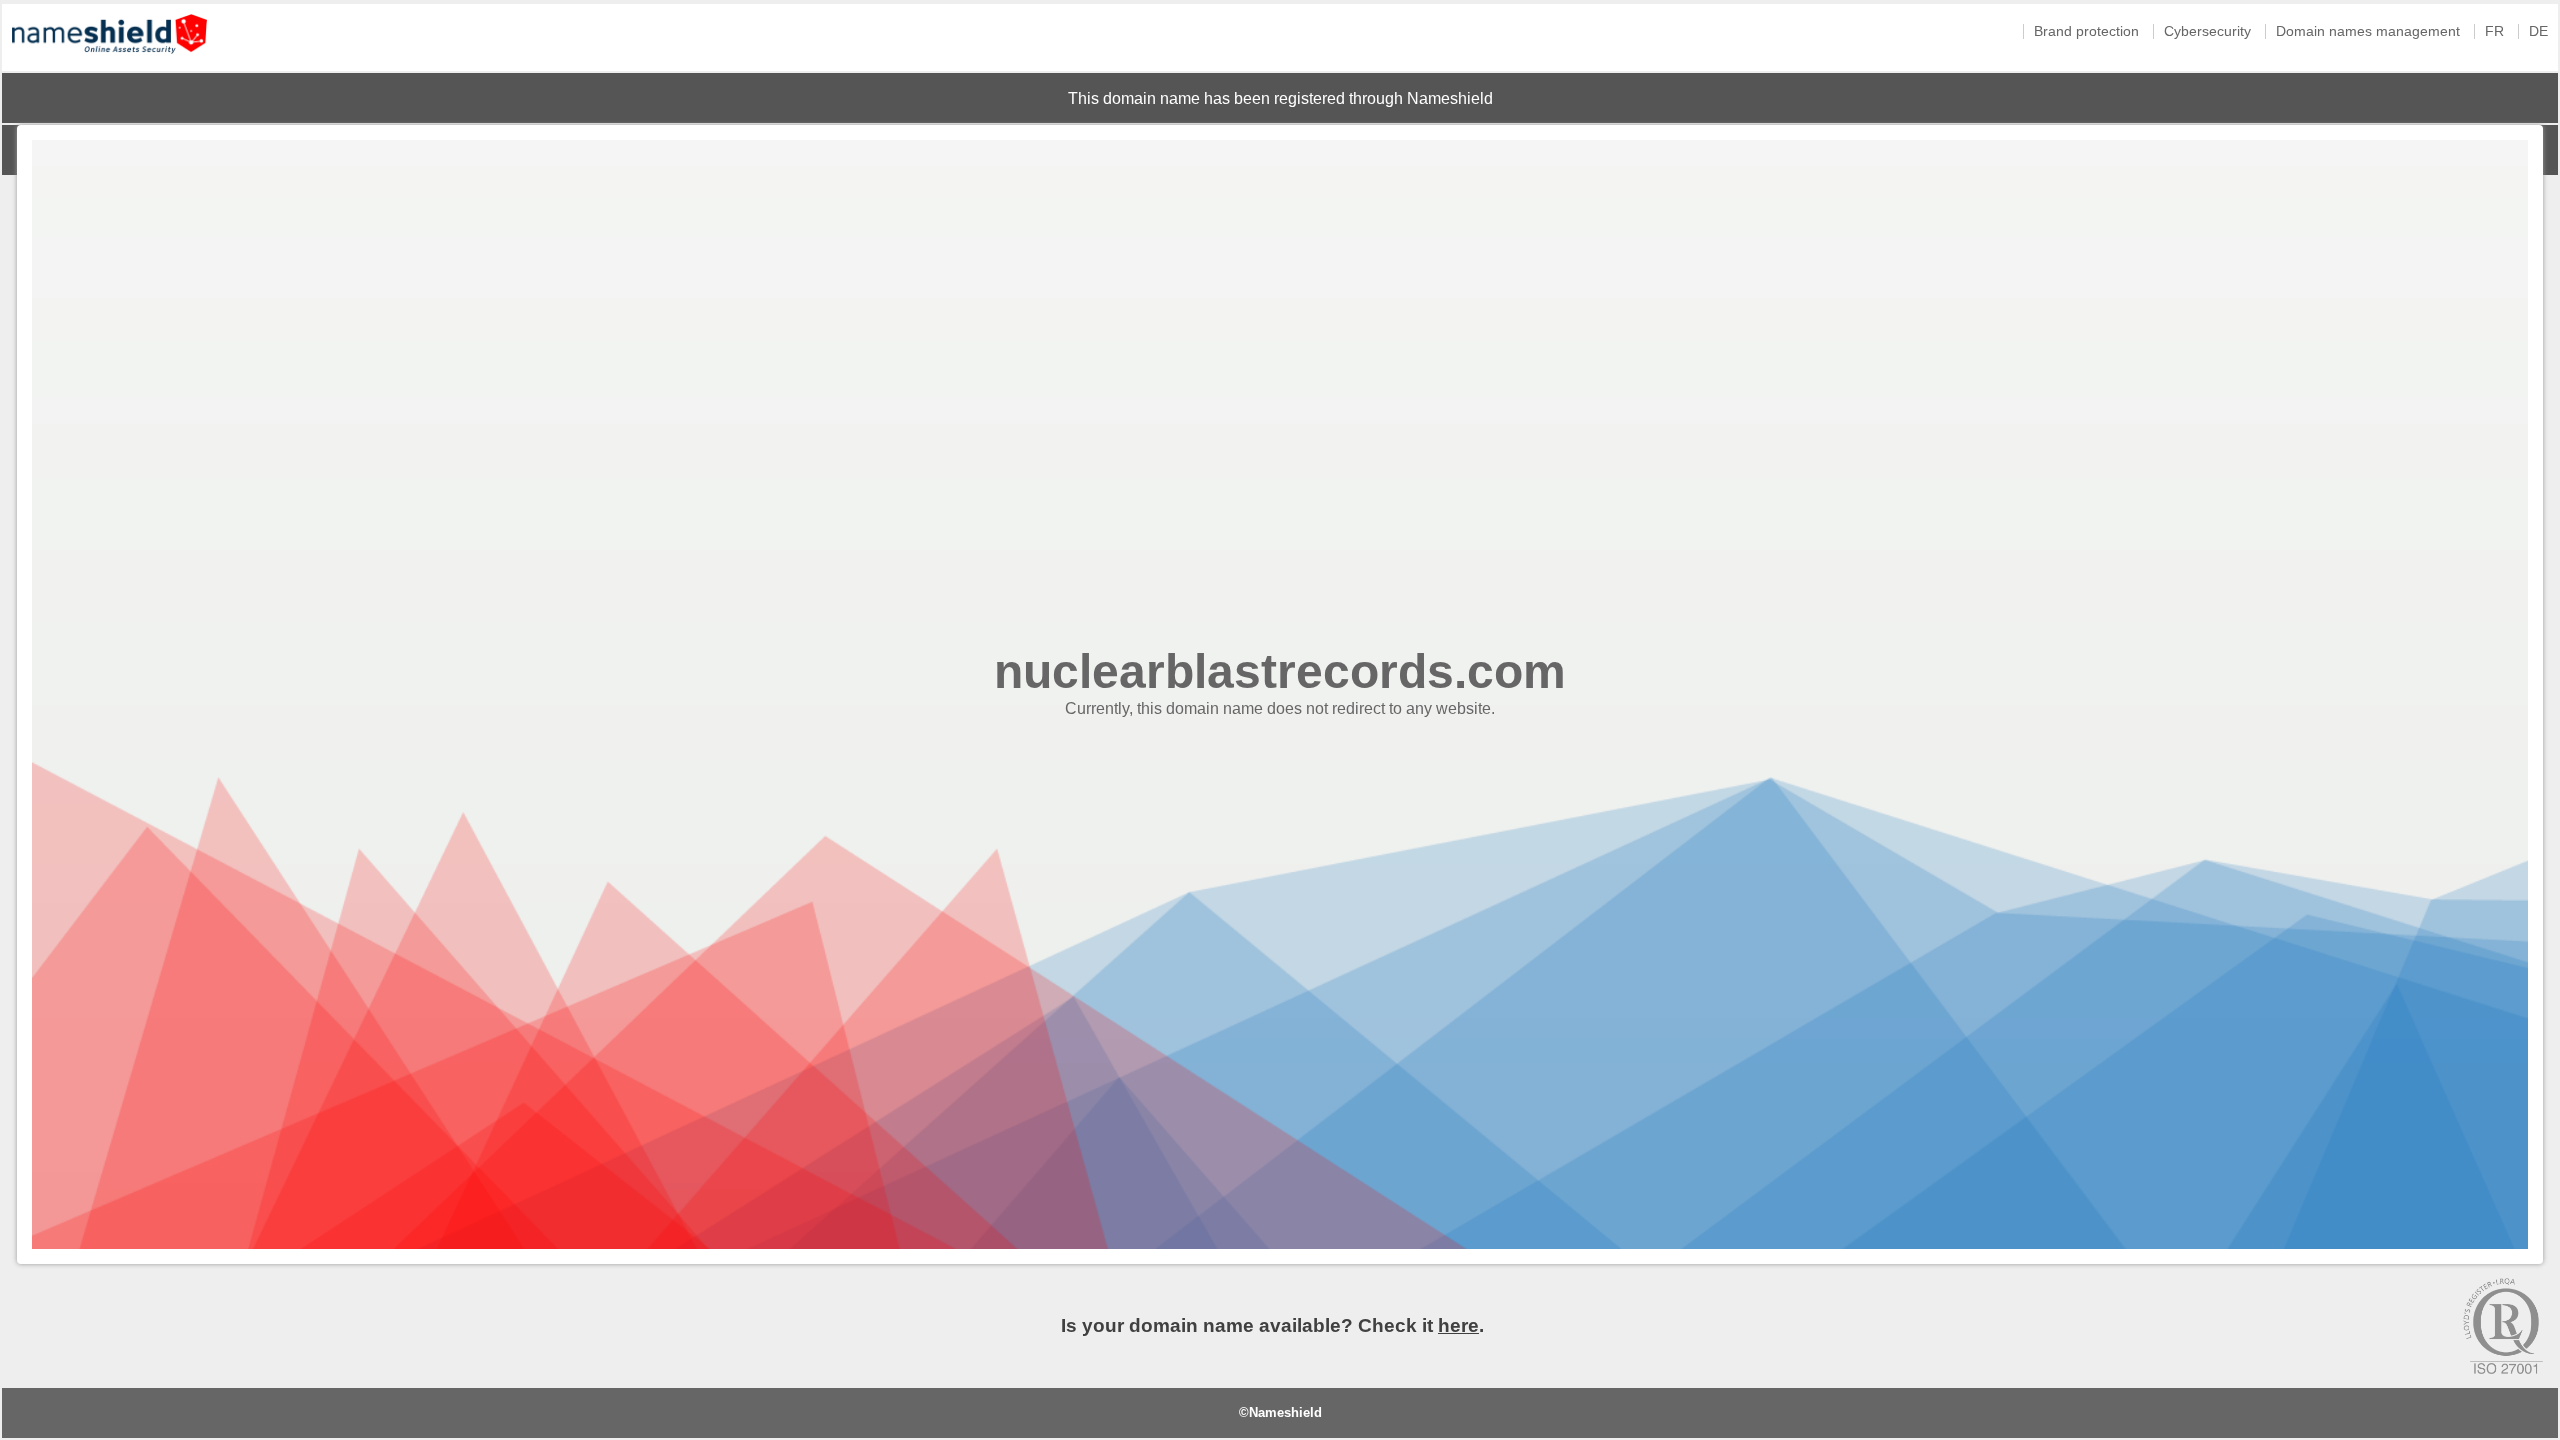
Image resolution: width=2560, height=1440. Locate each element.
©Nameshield (1280, 1412)
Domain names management (2368, 31)
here (1458, 1325)
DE (2538, 31)
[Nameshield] (109, 58)
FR (2494, 31)
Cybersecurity (2207, 31)
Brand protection (2086, 31)
